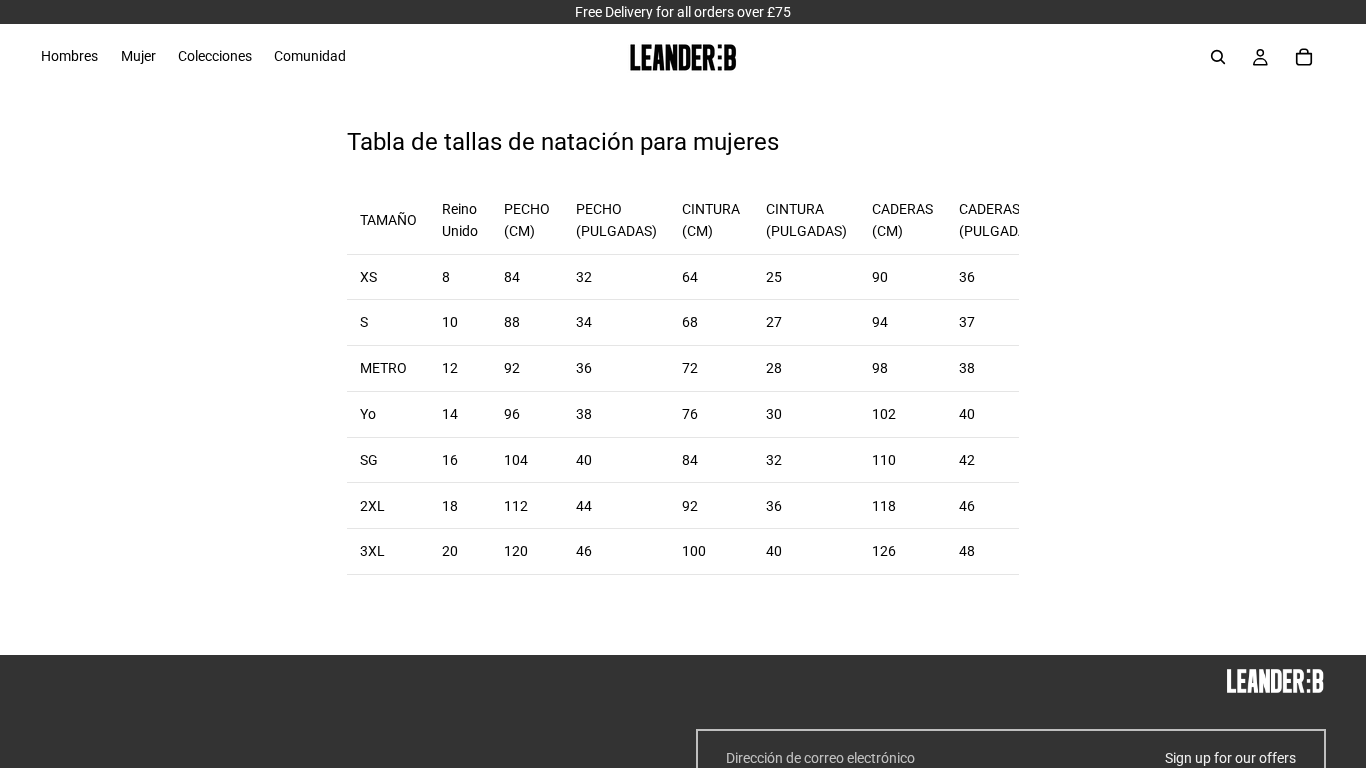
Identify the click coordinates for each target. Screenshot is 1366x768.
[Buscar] (1218, 57)
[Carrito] (1304, 57)
